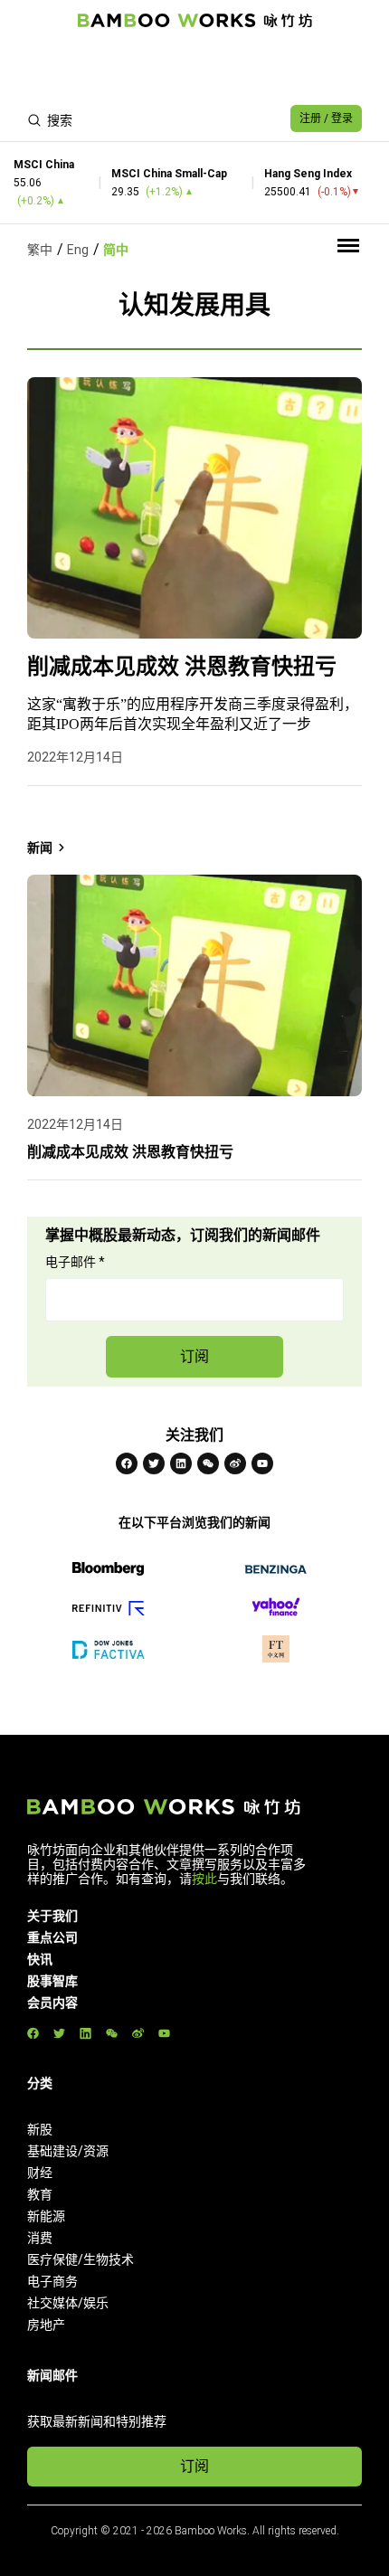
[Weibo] (235, 1463)
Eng (78, 250)
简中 (116, 250)
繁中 (40, 250)
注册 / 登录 (326, 118)
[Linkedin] (181, 1463)
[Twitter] (154, 1463)
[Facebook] (127, 1463)
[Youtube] (262, 1463)
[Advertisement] (194, 69)
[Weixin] (208, 1463)
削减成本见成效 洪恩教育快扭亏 (182, 667)
